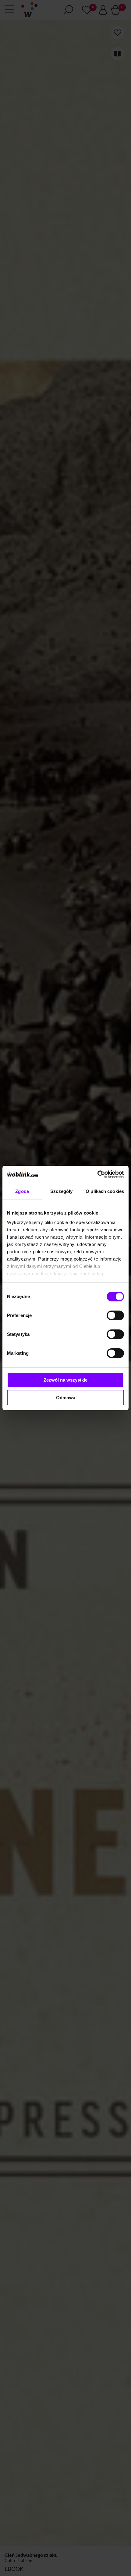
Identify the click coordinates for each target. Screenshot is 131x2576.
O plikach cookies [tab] (105, 1191)
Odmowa (66, 1398)
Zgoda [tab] (22, 1191)
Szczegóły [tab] (61, 1191)
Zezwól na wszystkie (65, 1380)
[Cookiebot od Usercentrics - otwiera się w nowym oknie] (97, 1174)
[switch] (115, 1315)
